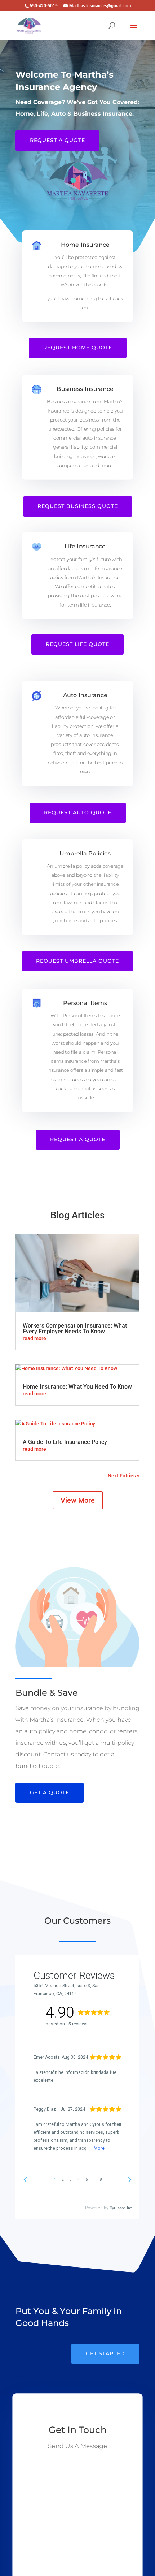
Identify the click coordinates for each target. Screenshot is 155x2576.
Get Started (105, 2353)
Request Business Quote (78, 506)
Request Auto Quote (78, 812)
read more (34, 1338)
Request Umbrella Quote (77, 961)
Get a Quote (50, 1792)
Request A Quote (57, 140)
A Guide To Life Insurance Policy (65, 1442)
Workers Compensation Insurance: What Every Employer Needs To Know (75, 1328)
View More (78, 1500)
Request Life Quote (77, 644)
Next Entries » (124, 1476)
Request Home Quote (78, 348)
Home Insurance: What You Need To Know (77, 1387)
